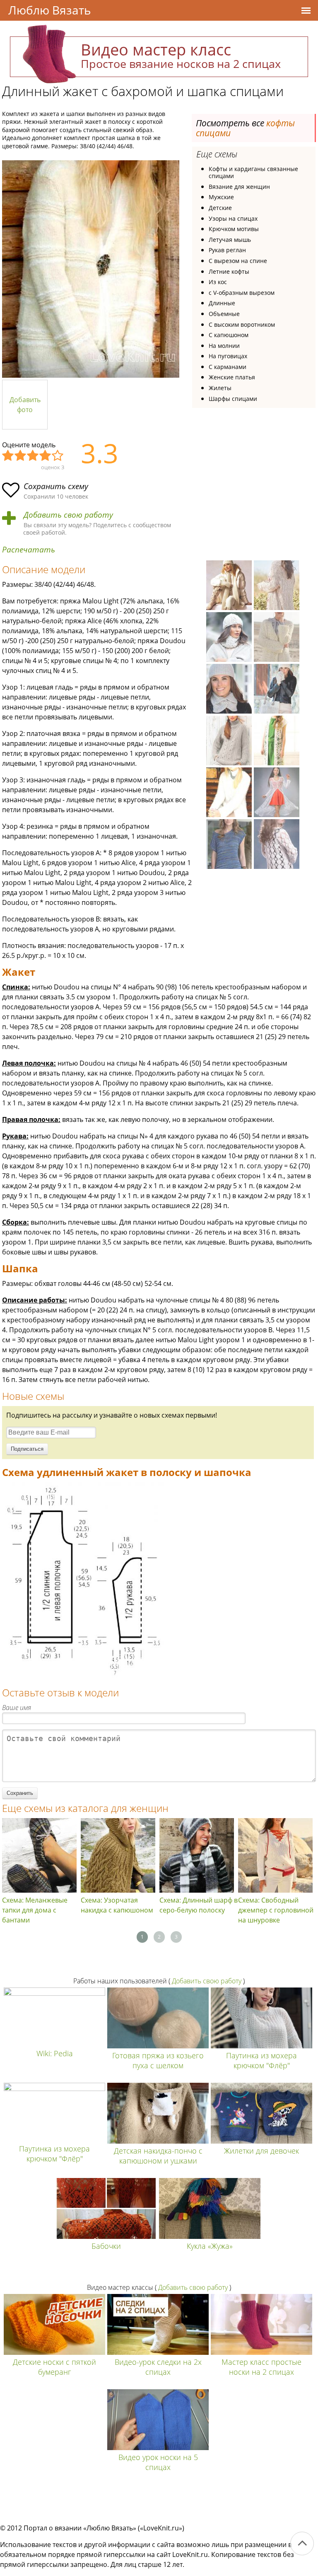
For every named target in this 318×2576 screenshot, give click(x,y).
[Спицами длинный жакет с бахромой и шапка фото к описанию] (91, 269)
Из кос (218, 282)
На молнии (224, 346)
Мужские (221, 197)
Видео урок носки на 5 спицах (158, 2462)
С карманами (228, 367)
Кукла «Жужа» (210, 2246)
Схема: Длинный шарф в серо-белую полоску (199, 1905)
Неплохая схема (21, 456)
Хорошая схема (46, 456)
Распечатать (29, 550)
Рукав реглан (227, 250)
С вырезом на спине (238, 261)
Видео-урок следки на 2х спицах (158, 2367)
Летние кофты (229, 271)
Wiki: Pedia (55, 2053)
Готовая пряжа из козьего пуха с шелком (158, 2060)
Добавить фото (25, 405)
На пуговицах (228, 356)
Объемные (224, 314)
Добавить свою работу (68, 515)
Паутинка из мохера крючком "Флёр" (261, 2060)
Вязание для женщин (239, 187)
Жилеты (220, 388)
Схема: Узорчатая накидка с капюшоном (117, 1905)
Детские (220, 208)
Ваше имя (17, 1708)
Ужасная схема (8, 456)
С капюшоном (229, 335)
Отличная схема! (58, 456)
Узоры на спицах (233, 218)
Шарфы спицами (233, 399)
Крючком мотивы (234, 229)
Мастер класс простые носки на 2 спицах (261, 2367)
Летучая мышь (230, 240)
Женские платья (232, 377)
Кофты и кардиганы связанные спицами (253, 172)
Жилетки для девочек (261, 2151)
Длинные (222, 303)
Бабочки (106, 2246)
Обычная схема (33, 456)
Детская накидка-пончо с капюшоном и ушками (158, 2156)
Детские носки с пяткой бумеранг (54, 2367)
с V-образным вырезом (242, 293)
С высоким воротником (242, 324)
